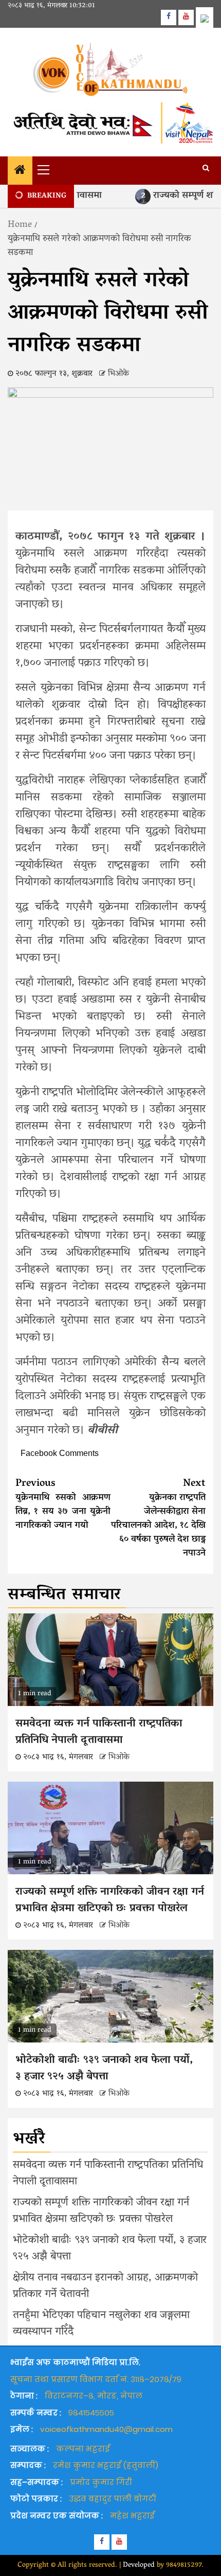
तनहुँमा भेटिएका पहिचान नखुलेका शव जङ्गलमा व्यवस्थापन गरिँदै (101, 2324)
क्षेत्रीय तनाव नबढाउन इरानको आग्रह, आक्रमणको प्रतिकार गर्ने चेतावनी (105, 2286)
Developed (139, 2565)
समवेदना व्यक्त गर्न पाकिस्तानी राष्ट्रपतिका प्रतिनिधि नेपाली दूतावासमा (99, 1732)
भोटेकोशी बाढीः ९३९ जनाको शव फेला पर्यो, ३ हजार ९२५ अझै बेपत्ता (104, 2069)
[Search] (206, 169)
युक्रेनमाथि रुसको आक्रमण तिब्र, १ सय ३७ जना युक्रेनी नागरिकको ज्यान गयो (63, 1505)
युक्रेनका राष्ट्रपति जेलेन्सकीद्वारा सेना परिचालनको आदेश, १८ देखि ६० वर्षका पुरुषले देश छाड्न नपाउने (158, 1518)
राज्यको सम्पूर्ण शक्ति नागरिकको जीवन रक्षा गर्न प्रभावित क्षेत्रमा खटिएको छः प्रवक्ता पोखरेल (110, 1900)
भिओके (118, 374)
